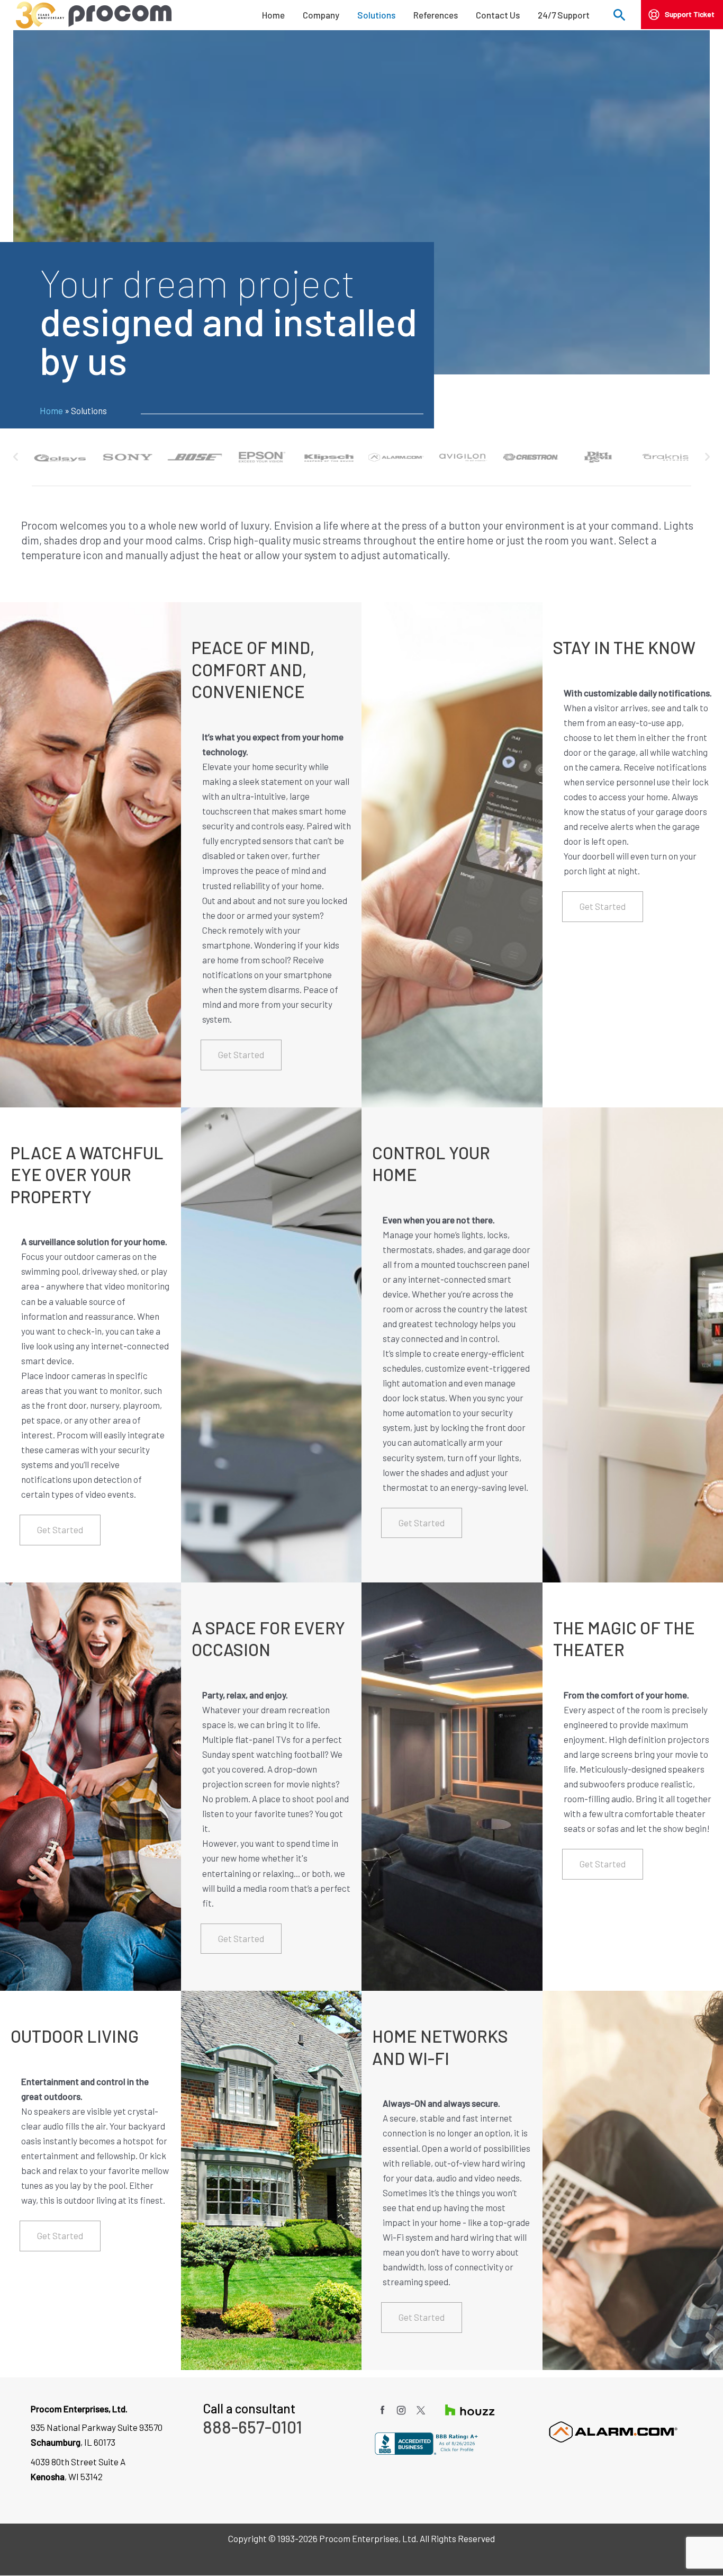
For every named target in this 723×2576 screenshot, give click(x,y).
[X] (422, 2409)
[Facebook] (383, 2409)
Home (51, 410)
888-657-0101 (252, 2427)
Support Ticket (690, 14)
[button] (620, 18)
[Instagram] (402, 2409)
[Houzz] (463, 2409)
